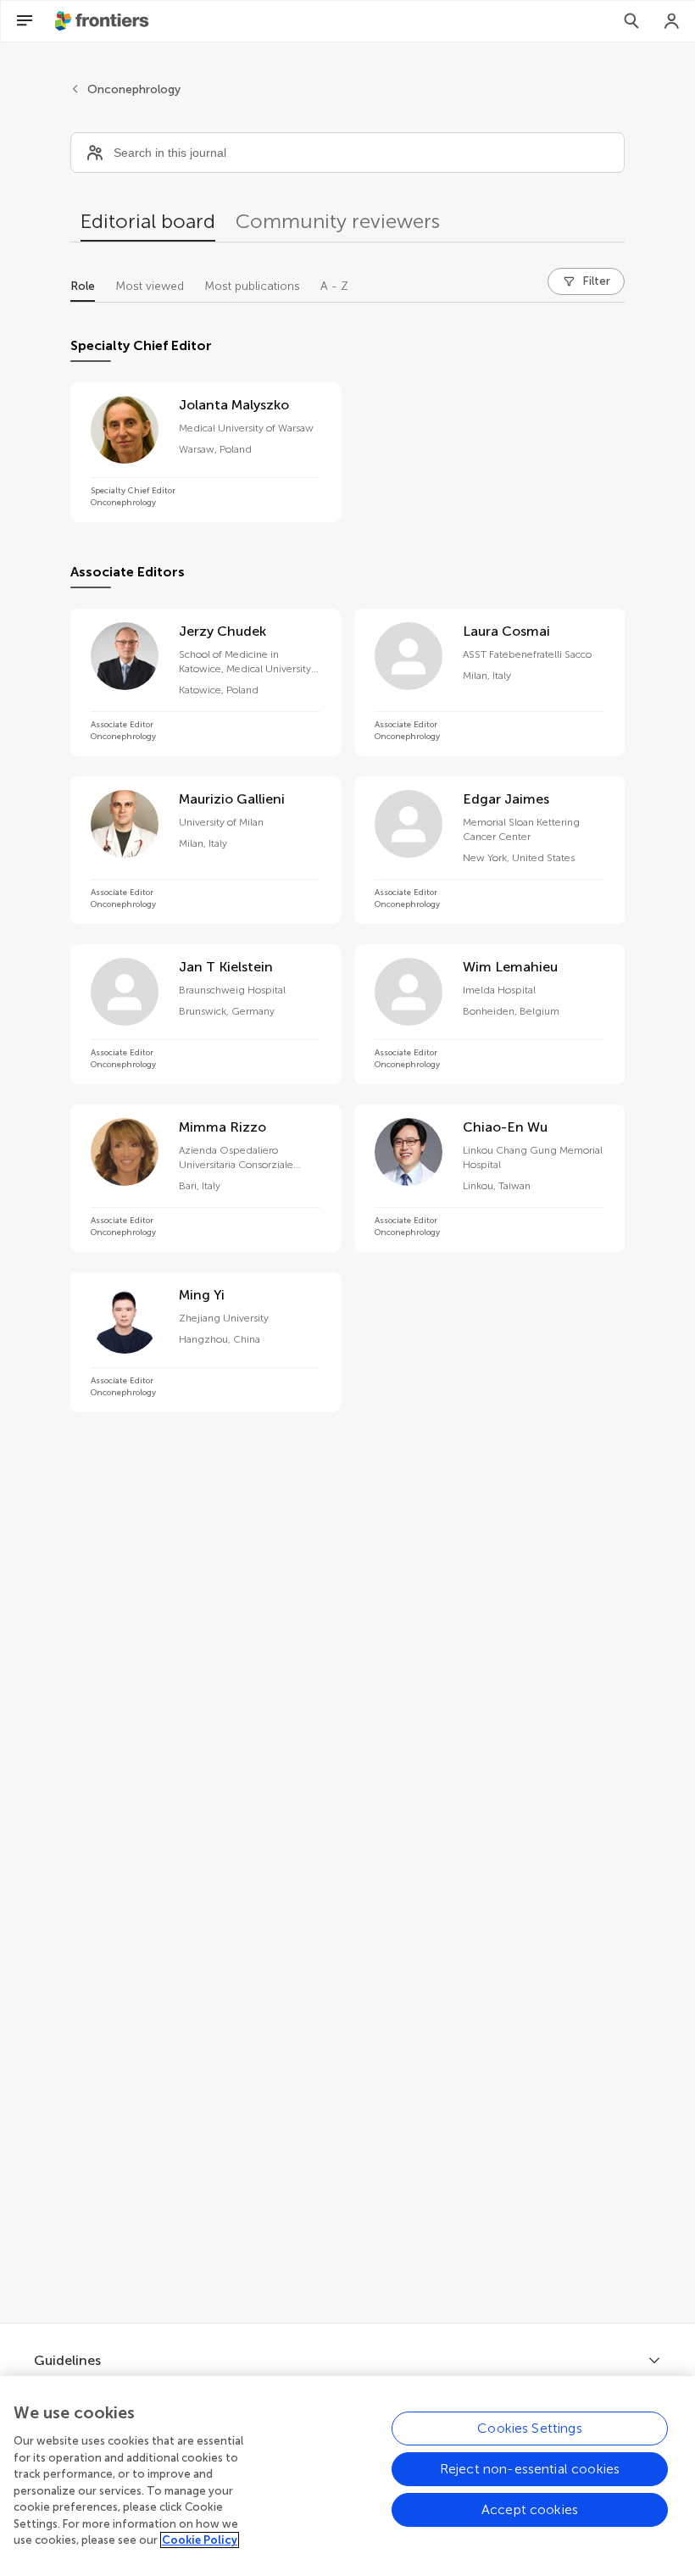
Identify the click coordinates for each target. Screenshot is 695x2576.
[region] (347, 2476)
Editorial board (148, 221)
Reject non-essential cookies (530, 2469)
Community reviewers (338, 221)
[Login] (672, 21)
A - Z (334, 286)
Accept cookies (530, 2509)
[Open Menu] (25, 21)
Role (83, 286)
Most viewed (150, 286)
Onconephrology (134, 89)
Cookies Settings (530, 2428)
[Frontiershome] (103, 21)
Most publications (252, 286)
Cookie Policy (200, 2540)
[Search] (631, 21)
